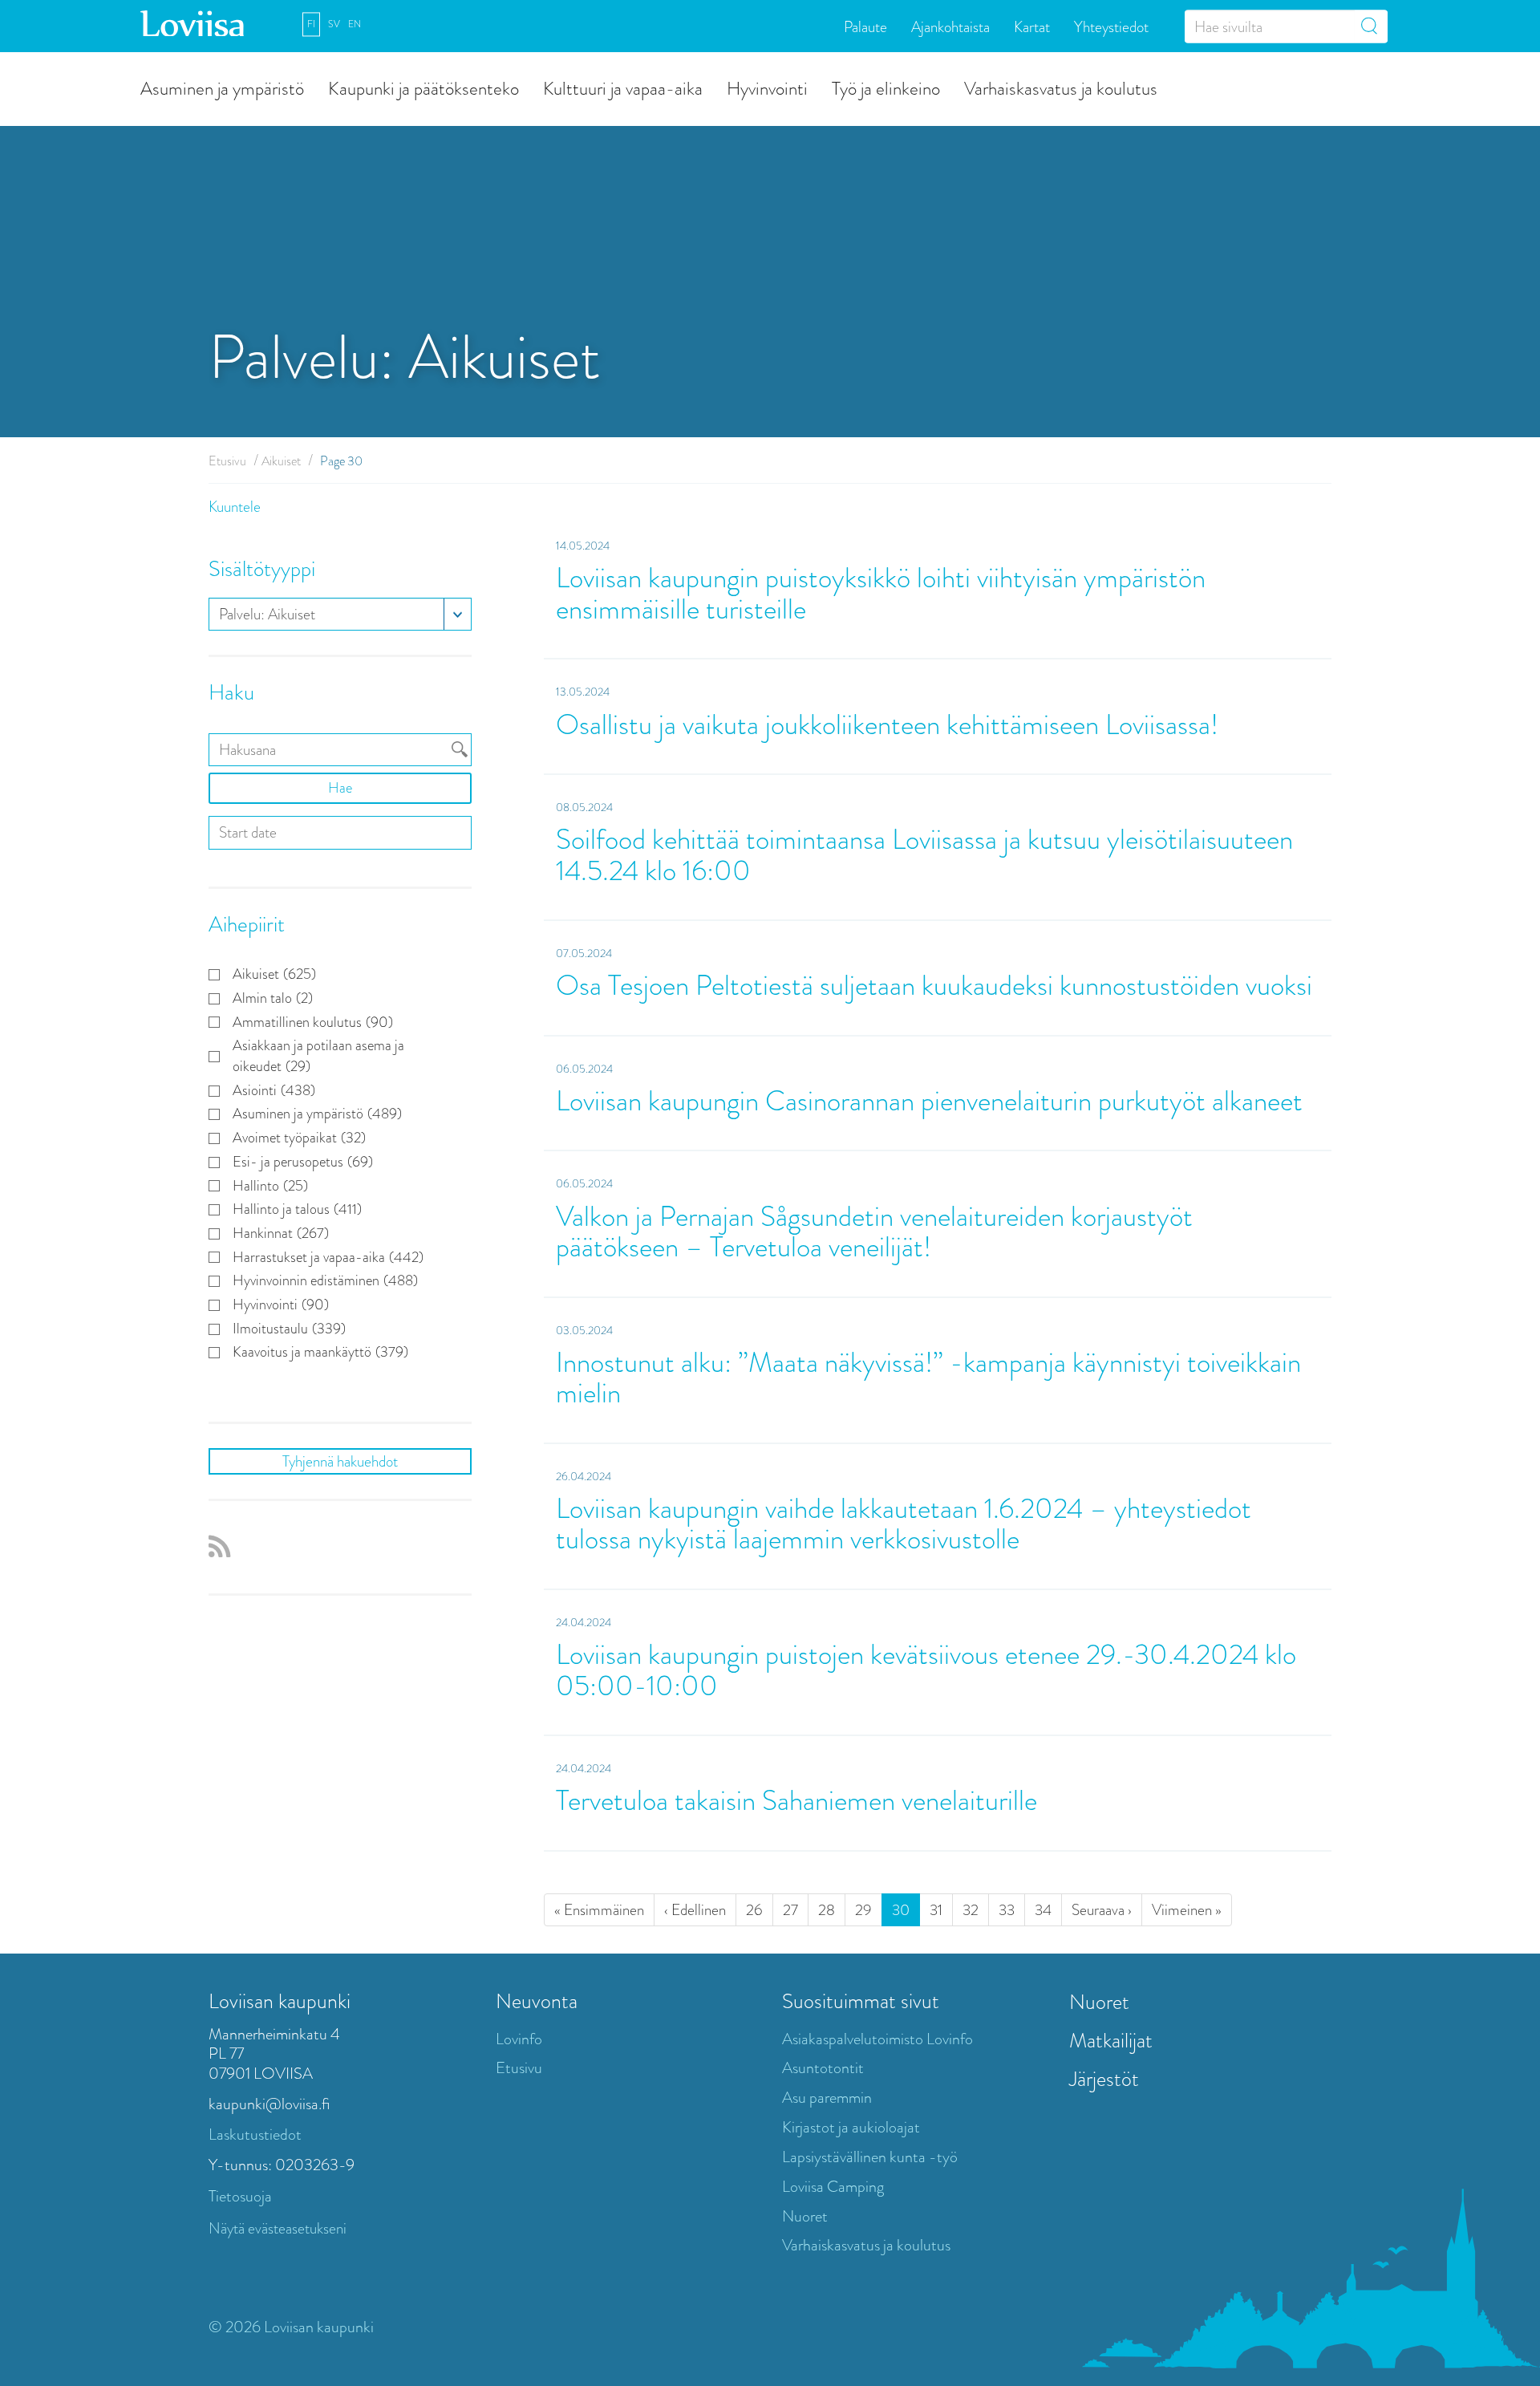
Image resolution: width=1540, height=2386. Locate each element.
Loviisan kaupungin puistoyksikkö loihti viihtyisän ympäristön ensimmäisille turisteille (881, 594)
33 (1007, 1910)
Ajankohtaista (950, 26)
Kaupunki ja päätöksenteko (423, 87)
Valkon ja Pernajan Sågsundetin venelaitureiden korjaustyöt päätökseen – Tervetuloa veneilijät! (874, 1232)
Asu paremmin (827, 2098)
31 (936, 1910)
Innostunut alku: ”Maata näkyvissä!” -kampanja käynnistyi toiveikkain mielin (928, 1378)
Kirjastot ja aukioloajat (851, 2127)
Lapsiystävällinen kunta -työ (870, 2157)
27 (790, 1910)
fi (311, 24)
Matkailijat (1111, 2040)
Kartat (1032, 26)
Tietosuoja (240, 2196)
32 (971, 1910)
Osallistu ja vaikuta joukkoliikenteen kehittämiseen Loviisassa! (887, 725)
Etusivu (227, 461)
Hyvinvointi (767, 87)
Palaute (865, 26)
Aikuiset (281, 461)
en (355, 24)
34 (1043, 1910)
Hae (340, 788)
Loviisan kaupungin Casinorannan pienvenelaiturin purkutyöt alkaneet (929, 1101)
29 (863, 1910)
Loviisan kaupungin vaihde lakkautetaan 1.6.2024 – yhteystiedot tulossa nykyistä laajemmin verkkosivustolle (904, 1524)
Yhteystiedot (1111, 26)
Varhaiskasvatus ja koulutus (1061, 87)
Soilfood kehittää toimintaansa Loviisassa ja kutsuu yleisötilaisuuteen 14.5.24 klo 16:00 (924, 855)
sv (334, 24)
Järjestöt (1104, 2079)
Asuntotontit (823, 2068)
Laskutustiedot (255, 2134)
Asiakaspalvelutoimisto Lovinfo (877, 2039)
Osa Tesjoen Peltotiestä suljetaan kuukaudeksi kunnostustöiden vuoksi (934, 986)
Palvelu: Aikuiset (267, 614)
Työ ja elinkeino (886, 87)
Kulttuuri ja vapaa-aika (623, 87)
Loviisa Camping (833, 2187)
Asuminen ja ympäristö (222, 87)
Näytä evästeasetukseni (278, 2228)
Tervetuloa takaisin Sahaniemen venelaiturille (796, 1801)
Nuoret (805, 2216)
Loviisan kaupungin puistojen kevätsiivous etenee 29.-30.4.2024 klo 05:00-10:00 (926, 1670)
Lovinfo (519, 2039)
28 (827, 1910)
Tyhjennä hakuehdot (340, 1461)
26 (754, 1910)
